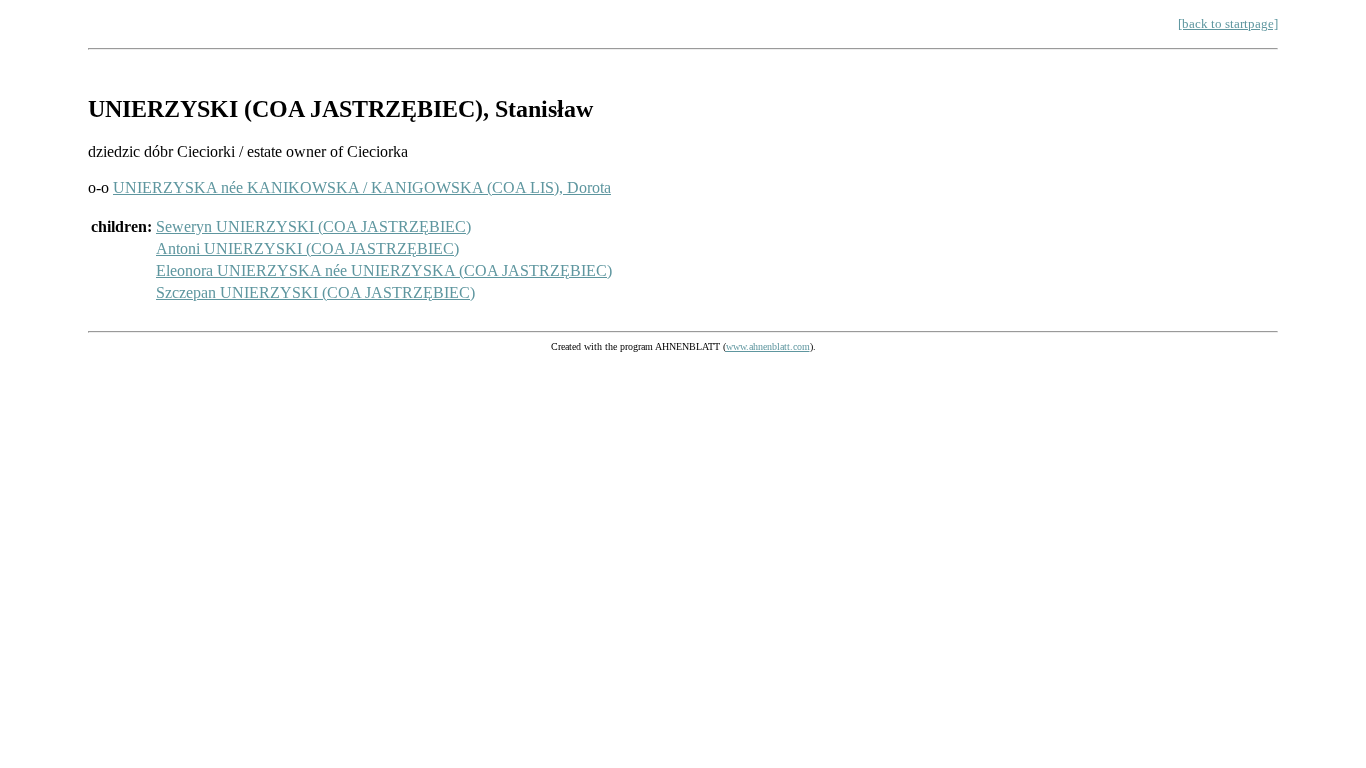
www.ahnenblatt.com (768, 346)
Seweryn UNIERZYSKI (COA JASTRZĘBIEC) (313, 226)
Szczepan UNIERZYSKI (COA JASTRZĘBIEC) (315, 292)
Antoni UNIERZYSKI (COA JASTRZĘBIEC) (307, 248)
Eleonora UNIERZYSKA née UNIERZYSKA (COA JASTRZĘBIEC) (384, 270)
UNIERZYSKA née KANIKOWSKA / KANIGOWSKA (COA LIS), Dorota (362, 187)
